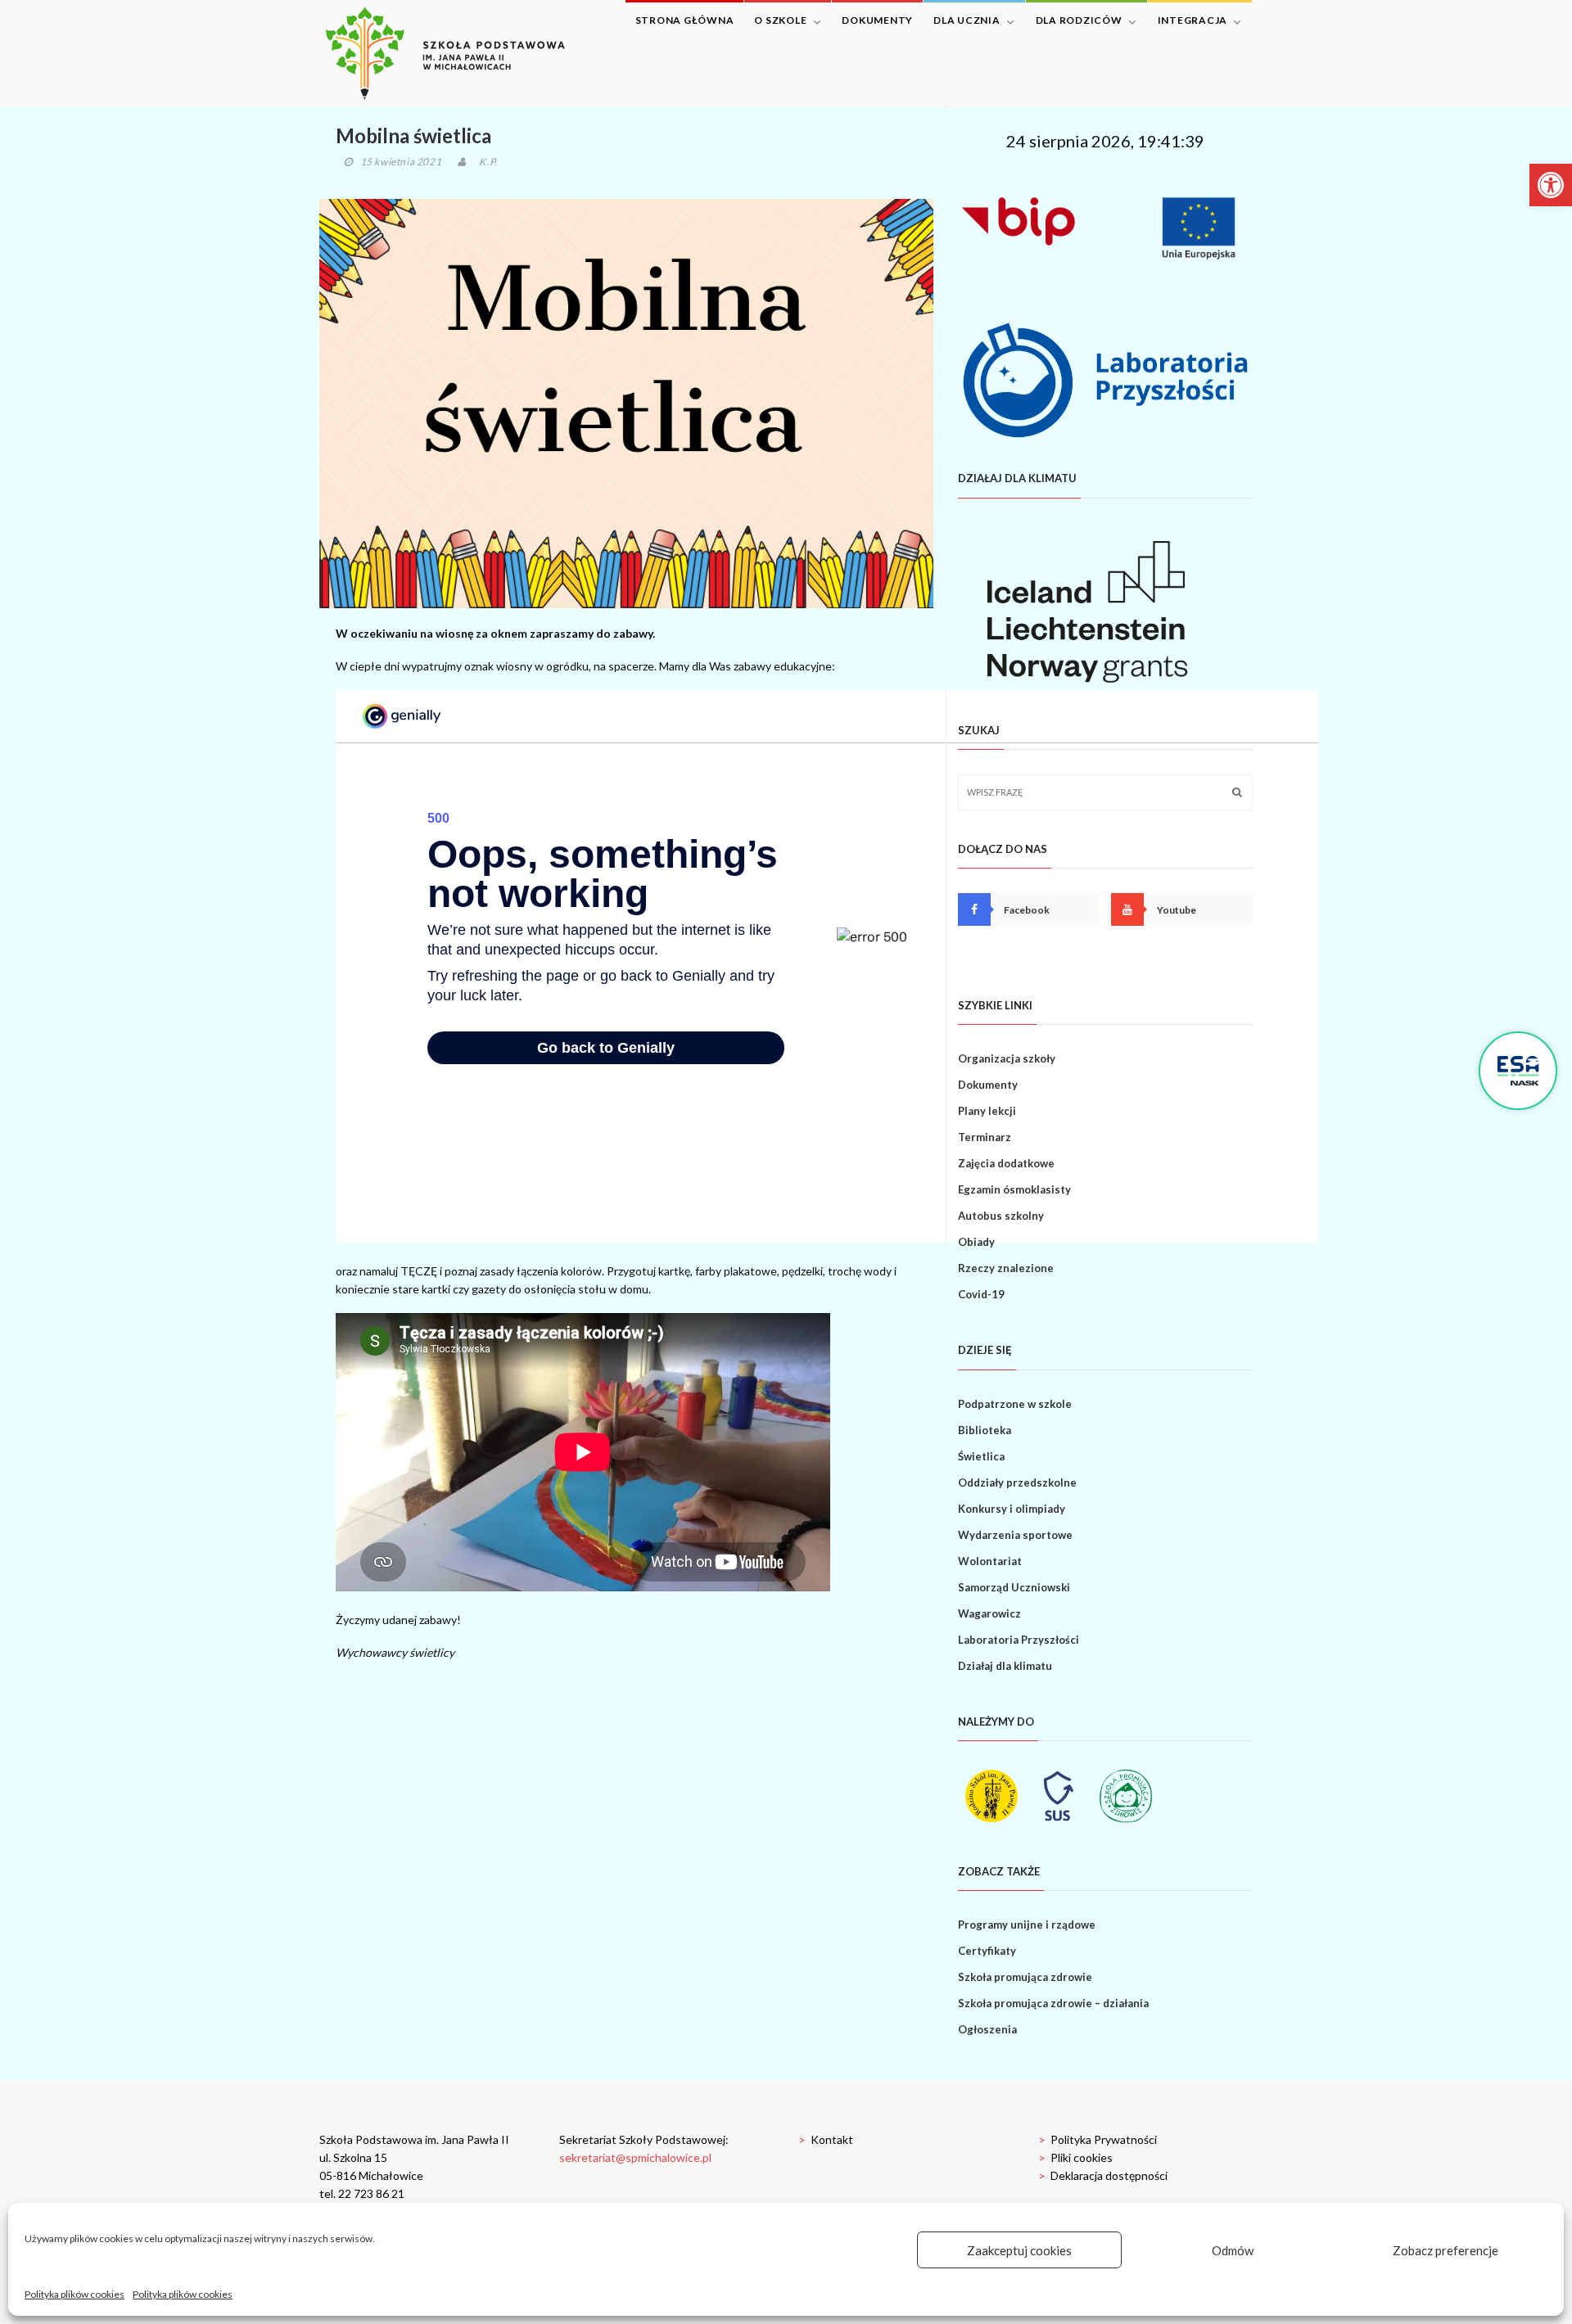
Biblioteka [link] (985, 1430)
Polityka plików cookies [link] (75, 2294)
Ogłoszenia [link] (987, 2029)
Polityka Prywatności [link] (1098, 2139)
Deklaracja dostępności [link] (1103, 2175)
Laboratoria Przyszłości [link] (1019, 1640)
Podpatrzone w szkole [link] (1015, 1404)
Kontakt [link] (826, 2139)
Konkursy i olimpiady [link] (1012, 1509)
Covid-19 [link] (981, 1294)
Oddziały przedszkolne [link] (1017, 1482)
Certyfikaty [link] (987, 1951)
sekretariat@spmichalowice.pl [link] (635, 2157)
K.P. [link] (488, 162)
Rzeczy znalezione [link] (1006, 1268)
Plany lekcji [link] (987, 1111)
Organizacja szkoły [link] (1007, 1058)
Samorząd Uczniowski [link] (1014, 1587)
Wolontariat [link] (990, 1561)
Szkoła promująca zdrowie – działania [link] (1053, 2003)
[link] (1551, 185)
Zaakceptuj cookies (1019, 2250)
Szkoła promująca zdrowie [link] (1025, 1977)
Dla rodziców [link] (1079, 20)
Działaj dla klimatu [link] (1005, 1666)
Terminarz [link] (985, 1137)
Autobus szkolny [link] (1001, 1216)
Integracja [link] (1193, 20)
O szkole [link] (780, 20)
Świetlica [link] (981, 1456)
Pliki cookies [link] (1075, 2157)
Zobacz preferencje (1446, 2250)
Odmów (1233, 2250)
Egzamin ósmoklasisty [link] (1014, 1189)
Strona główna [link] (685, 20)
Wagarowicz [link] (989, 1613)
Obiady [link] (976, 1242)
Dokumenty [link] (877, 20)
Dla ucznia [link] (967, 20)
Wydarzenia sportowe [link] (1015, 1535)
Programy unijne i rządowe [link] (1027, 1925)
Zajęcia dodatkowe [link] (1006, 1163)
